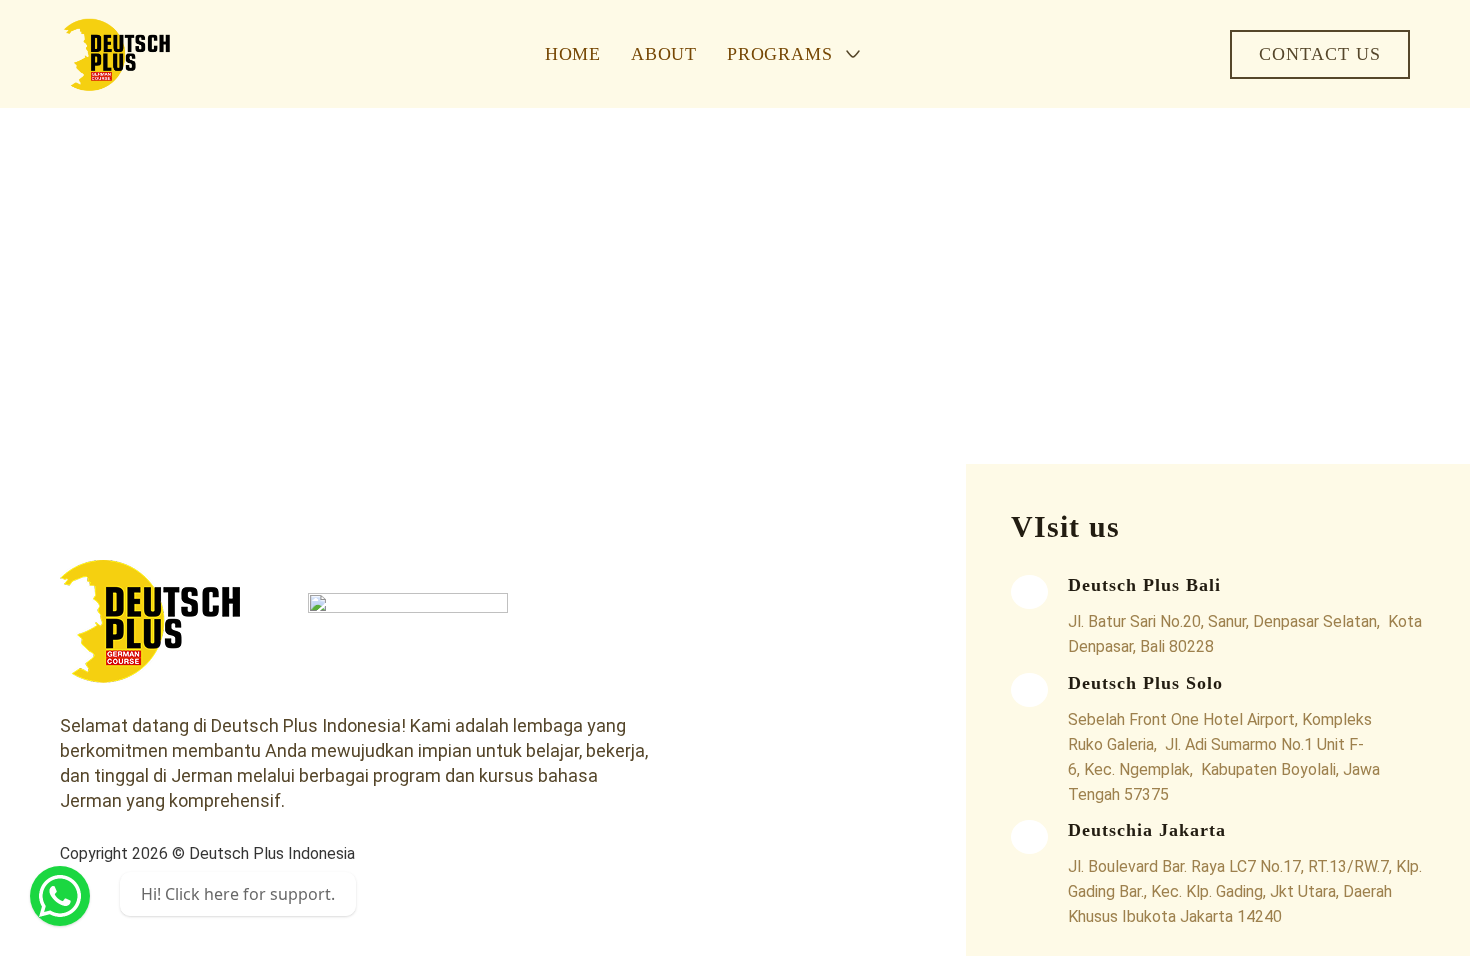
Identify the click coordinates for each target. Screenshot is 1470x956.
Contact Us (1320, 54)
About (664, 54)
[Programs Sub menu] (853, 54)
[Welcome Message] (60, 896)
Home (573, 54)
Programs (779, 54)
